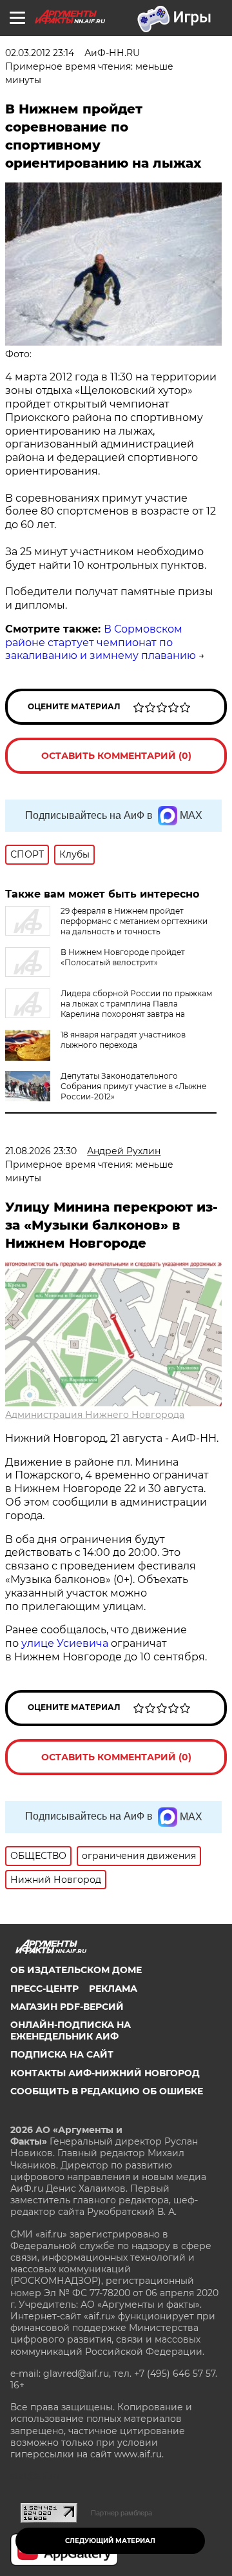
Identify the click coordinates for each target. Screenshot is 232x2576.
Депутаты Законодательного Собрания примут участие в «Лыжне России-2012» (133, 1086)
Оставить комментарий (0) (116, 756)
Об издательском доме (76, 1970)
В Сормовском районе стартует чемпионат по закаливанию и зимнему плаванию (101, 643)
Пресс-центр (44, 1989)
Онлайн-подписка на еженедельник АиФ (71, 2030)
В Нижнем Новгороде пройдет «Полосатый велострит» (123, 957)
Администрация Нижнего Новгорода (95, 1415)
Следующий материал (110, 2541)
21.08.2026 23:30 (41, 1151)
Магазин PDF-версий (67, 2007)
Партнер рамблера (121, 2513)
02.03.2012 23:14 (40, 53)
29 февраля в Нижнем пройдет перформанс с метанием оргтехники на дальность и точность (134, 921)
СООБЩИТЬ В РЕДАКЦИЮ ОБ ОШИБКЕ (107, 2091)
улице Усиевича (63, 1643)
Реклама (113, 1989)
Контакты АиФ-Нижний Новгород (105, 2073)
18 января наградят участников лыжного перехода (123, 1040)
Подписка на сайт (62, 2054)
